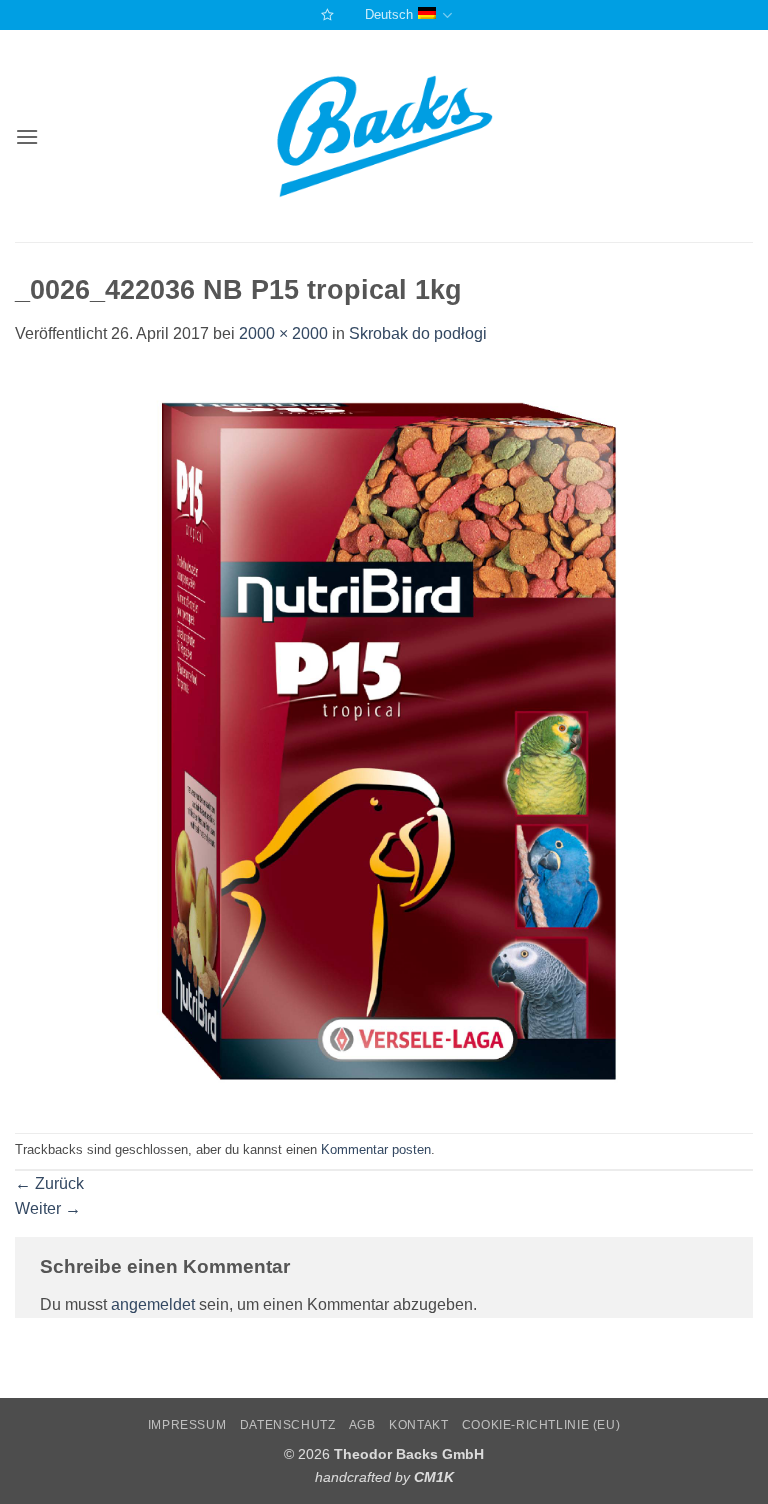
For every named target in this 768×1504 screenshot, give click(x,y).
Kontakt (418, 1425)
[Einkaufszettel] (325, 14)
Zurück (49, 1183)
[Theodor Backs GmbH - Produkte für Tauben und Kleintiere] (384, 137)
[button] (27, 136)
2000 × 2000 (283, 333)
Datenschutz (288, 1425)
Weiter (48, 1208)
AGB (362, 1425)
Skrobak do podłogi (418, 333)
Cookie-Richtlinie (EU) (541, 1425)
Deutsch (389, 14)
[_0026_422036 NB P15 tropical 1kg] (384, 738)
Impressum (187, 1425)
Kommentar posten (376, 1149)
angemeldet (153, 1304)
